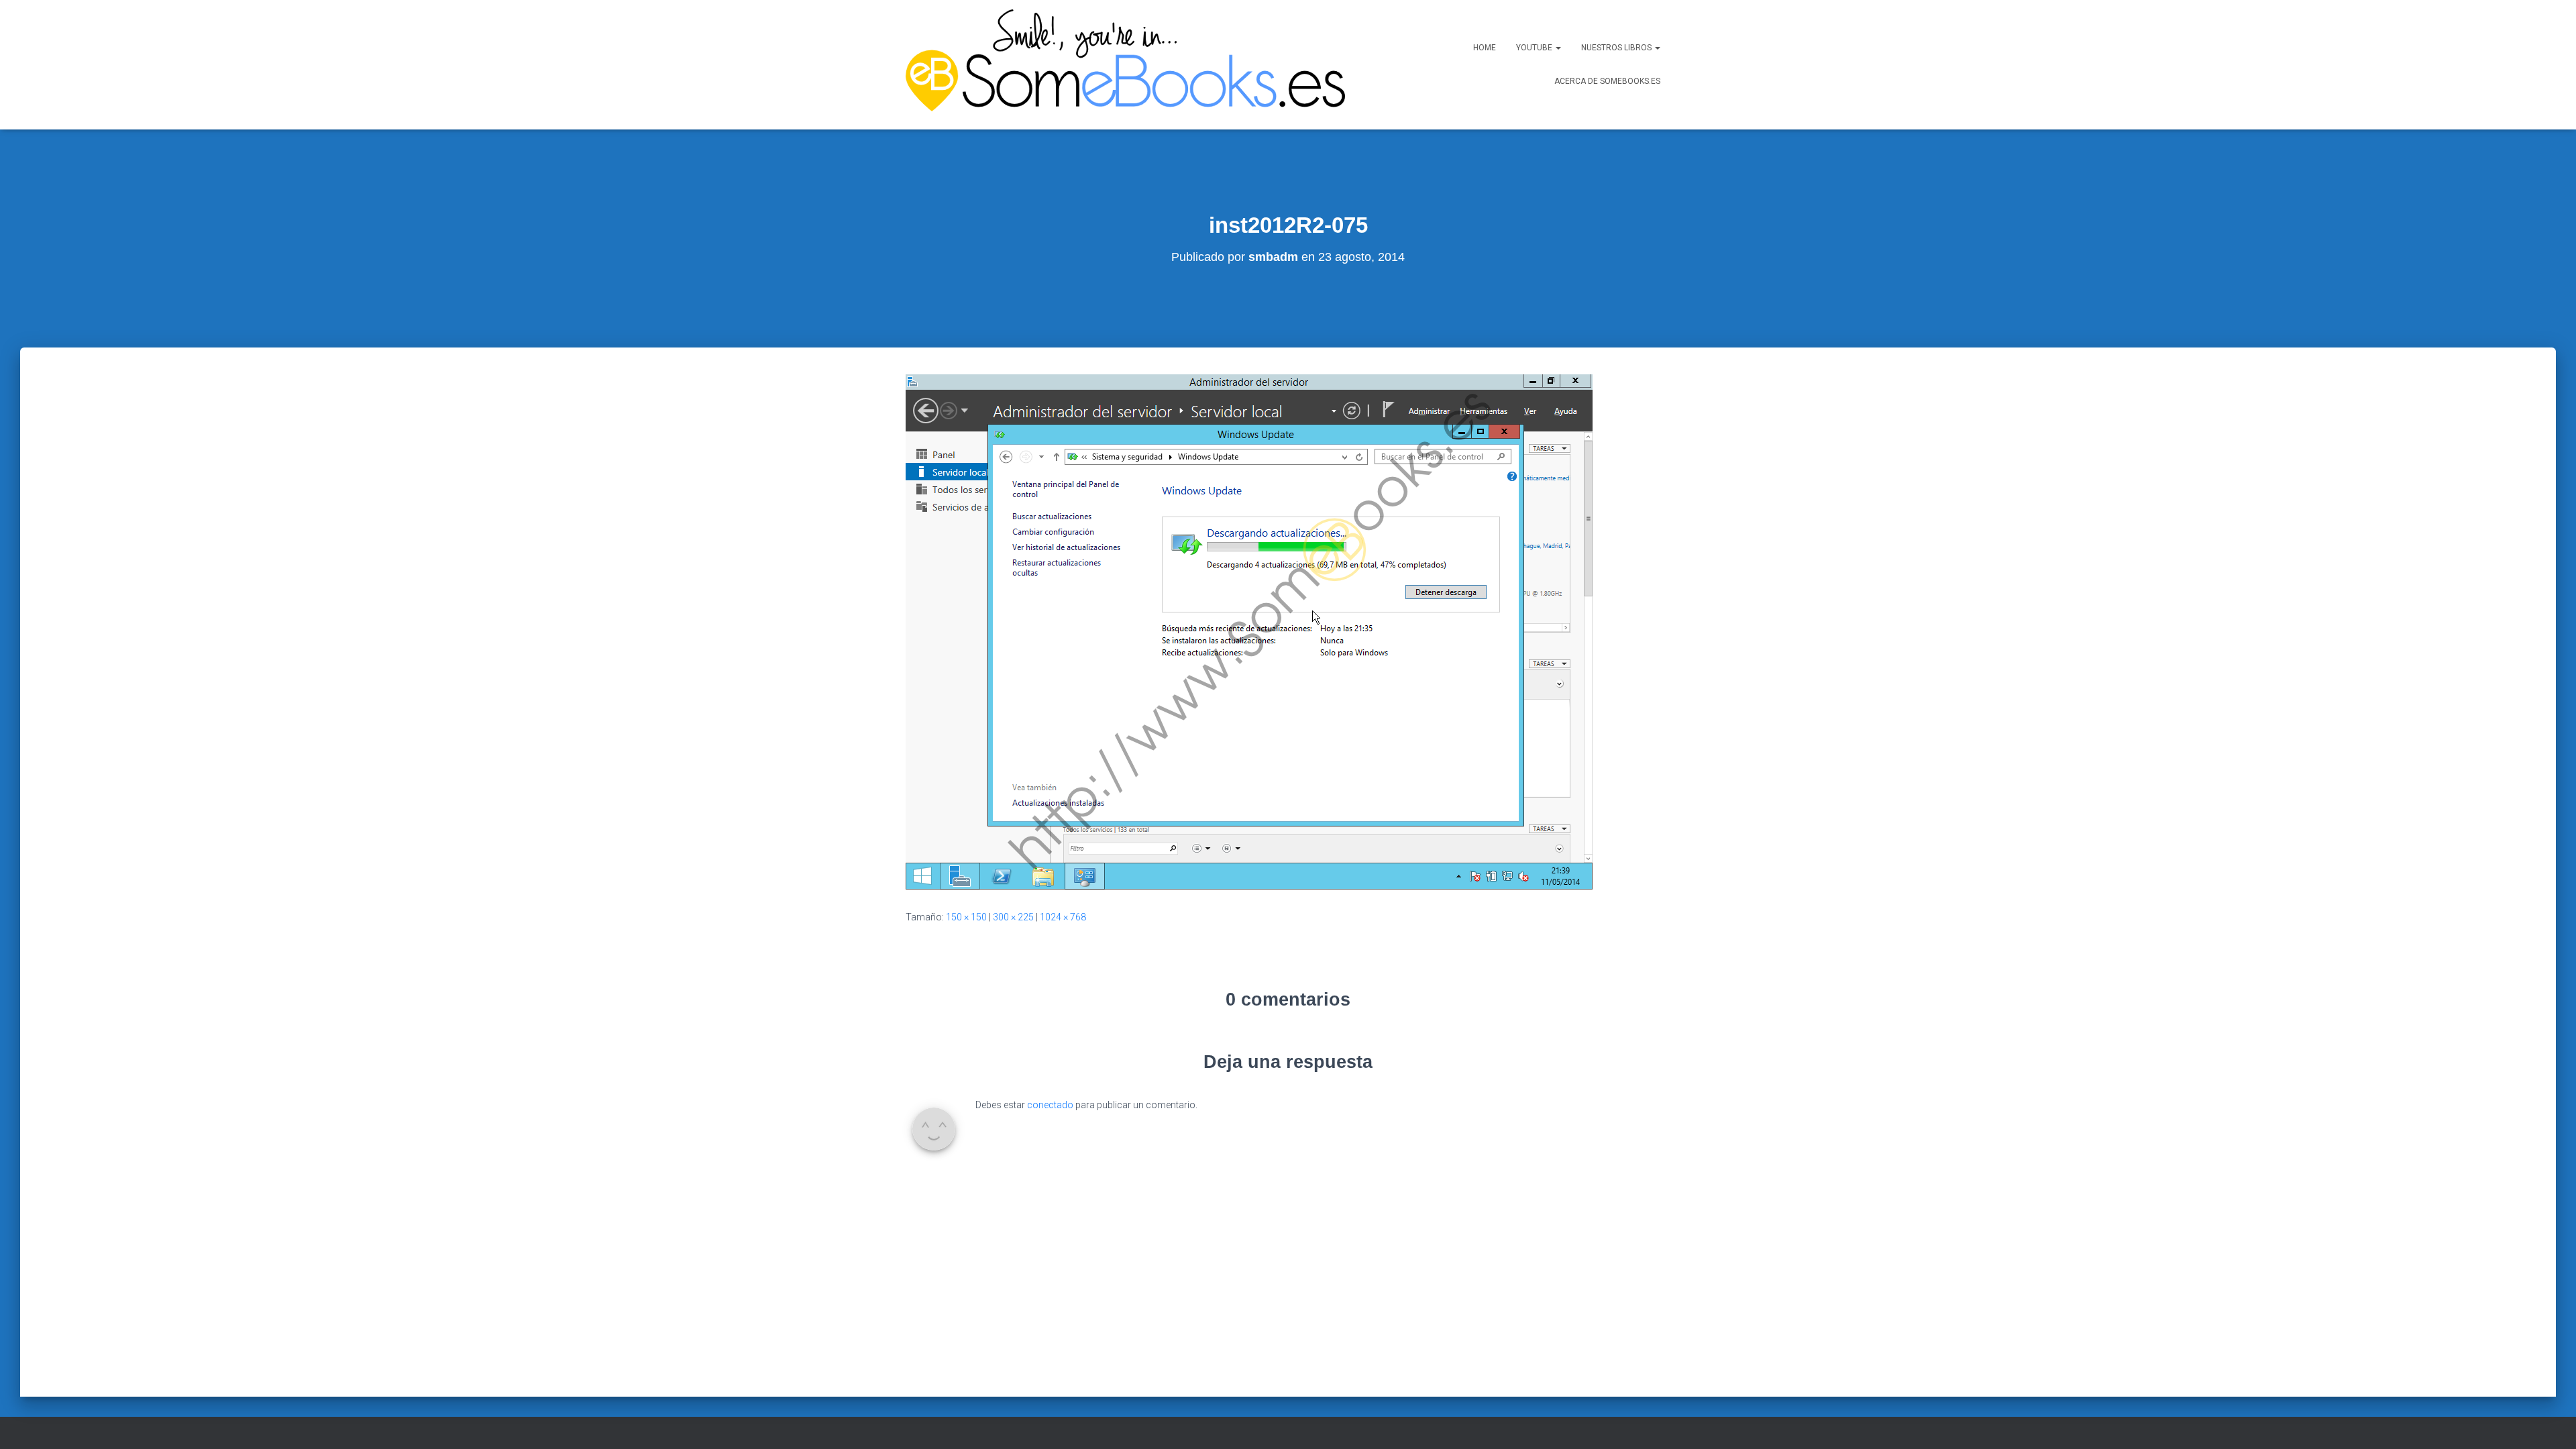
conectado (1050, 1105)
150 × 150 (966, 917)
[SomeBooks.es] (1120, 65)
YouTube (1535, 48)
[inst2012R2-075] (1249, 631)
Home (1485, 48)
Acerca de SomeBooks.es (1607, 81)
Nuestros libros (1617, 48)
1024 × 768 (1063, 917)
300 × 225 (1013, 917)
